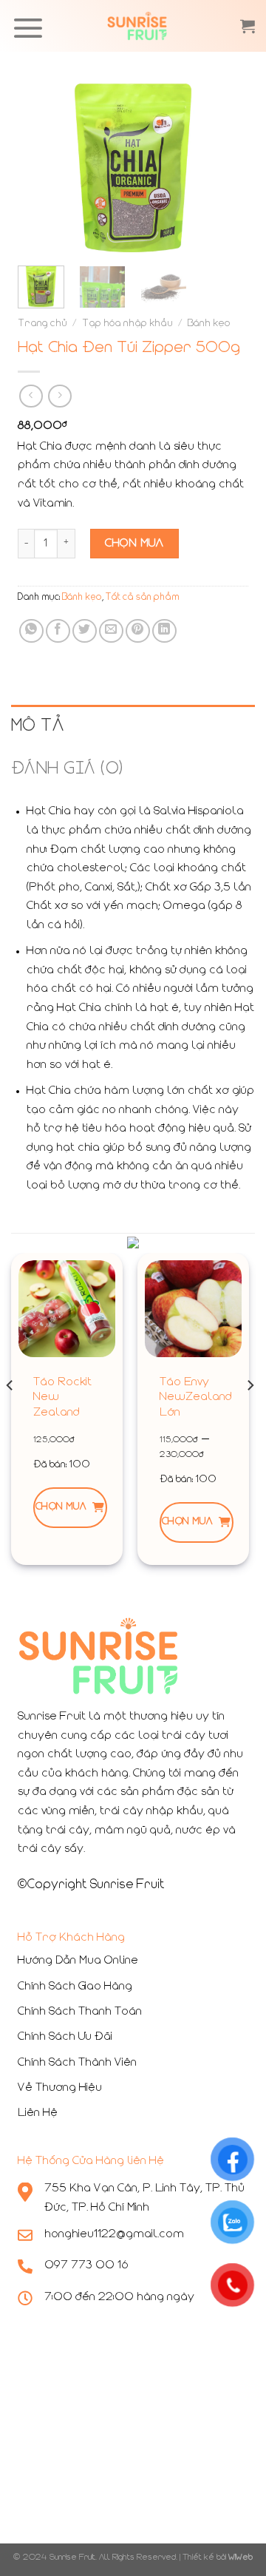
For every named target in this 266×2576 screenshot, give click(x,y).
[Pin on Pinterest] (138, 631)
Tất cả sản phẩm (143, 598)
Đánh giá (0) (67, 769)
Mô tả (37, 726)
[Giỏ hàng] (248, 26)
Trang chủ (42, 324)
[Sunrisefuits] (137, 26)
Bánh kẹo (209, 324)
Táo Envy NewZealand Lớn (196, 1398)
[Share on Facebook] (58, 631)
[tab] (133, 726)
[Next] (225, 168)
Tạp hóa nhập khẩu (127, 324)
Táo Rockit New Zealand (62, 1398)
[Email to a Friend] (111, 631)
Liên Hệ (38, 2113)
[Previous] (41, 168)
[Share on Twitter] (85, 631)
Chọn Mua (134, 544)
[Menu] (28, 28)
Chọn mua (61, 1507)
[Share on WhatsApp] (31, 631)
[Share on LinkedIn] (164, 631)
